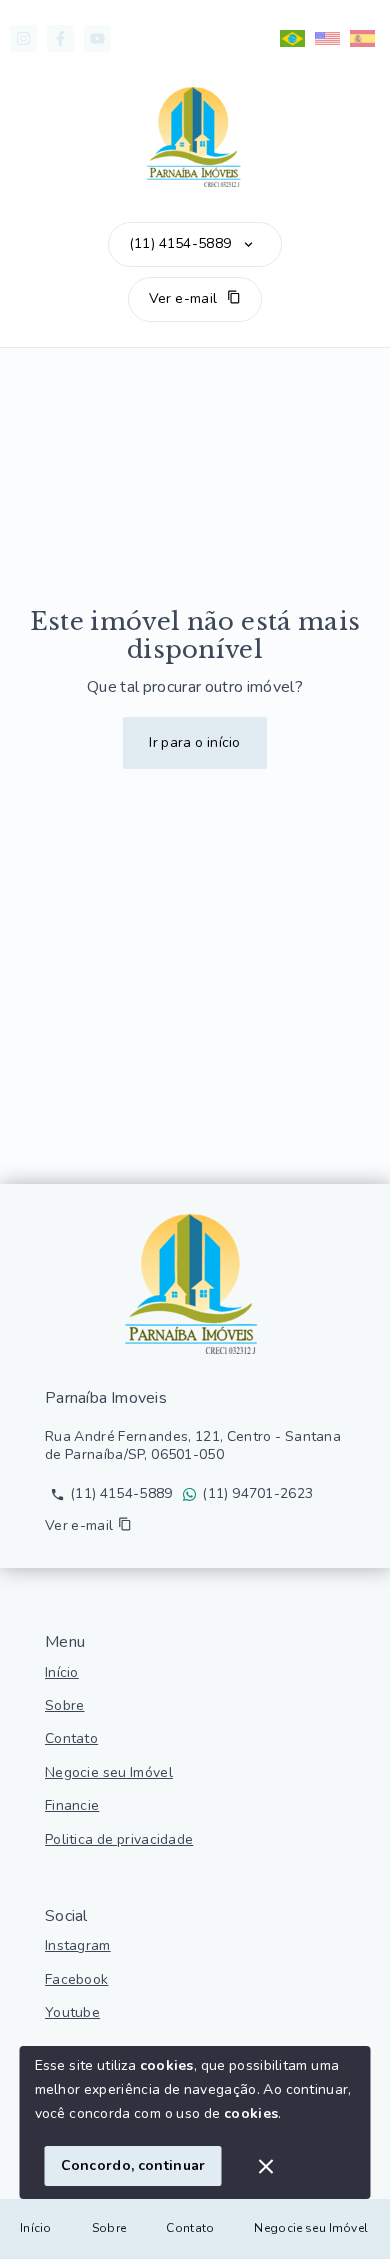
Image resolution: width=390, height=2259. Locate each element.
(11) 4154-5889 (180, 244)
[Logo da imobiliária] (195, 1284)
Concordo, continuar (133, 2165)
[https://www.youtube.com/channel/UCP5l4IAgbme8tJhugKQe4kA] (97, 38)
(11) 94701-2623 (257, 1494)
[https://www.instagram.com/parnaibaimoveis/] (23, 38)
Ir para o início (195, 742)
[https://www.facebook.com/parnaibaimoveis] (60, 38)
